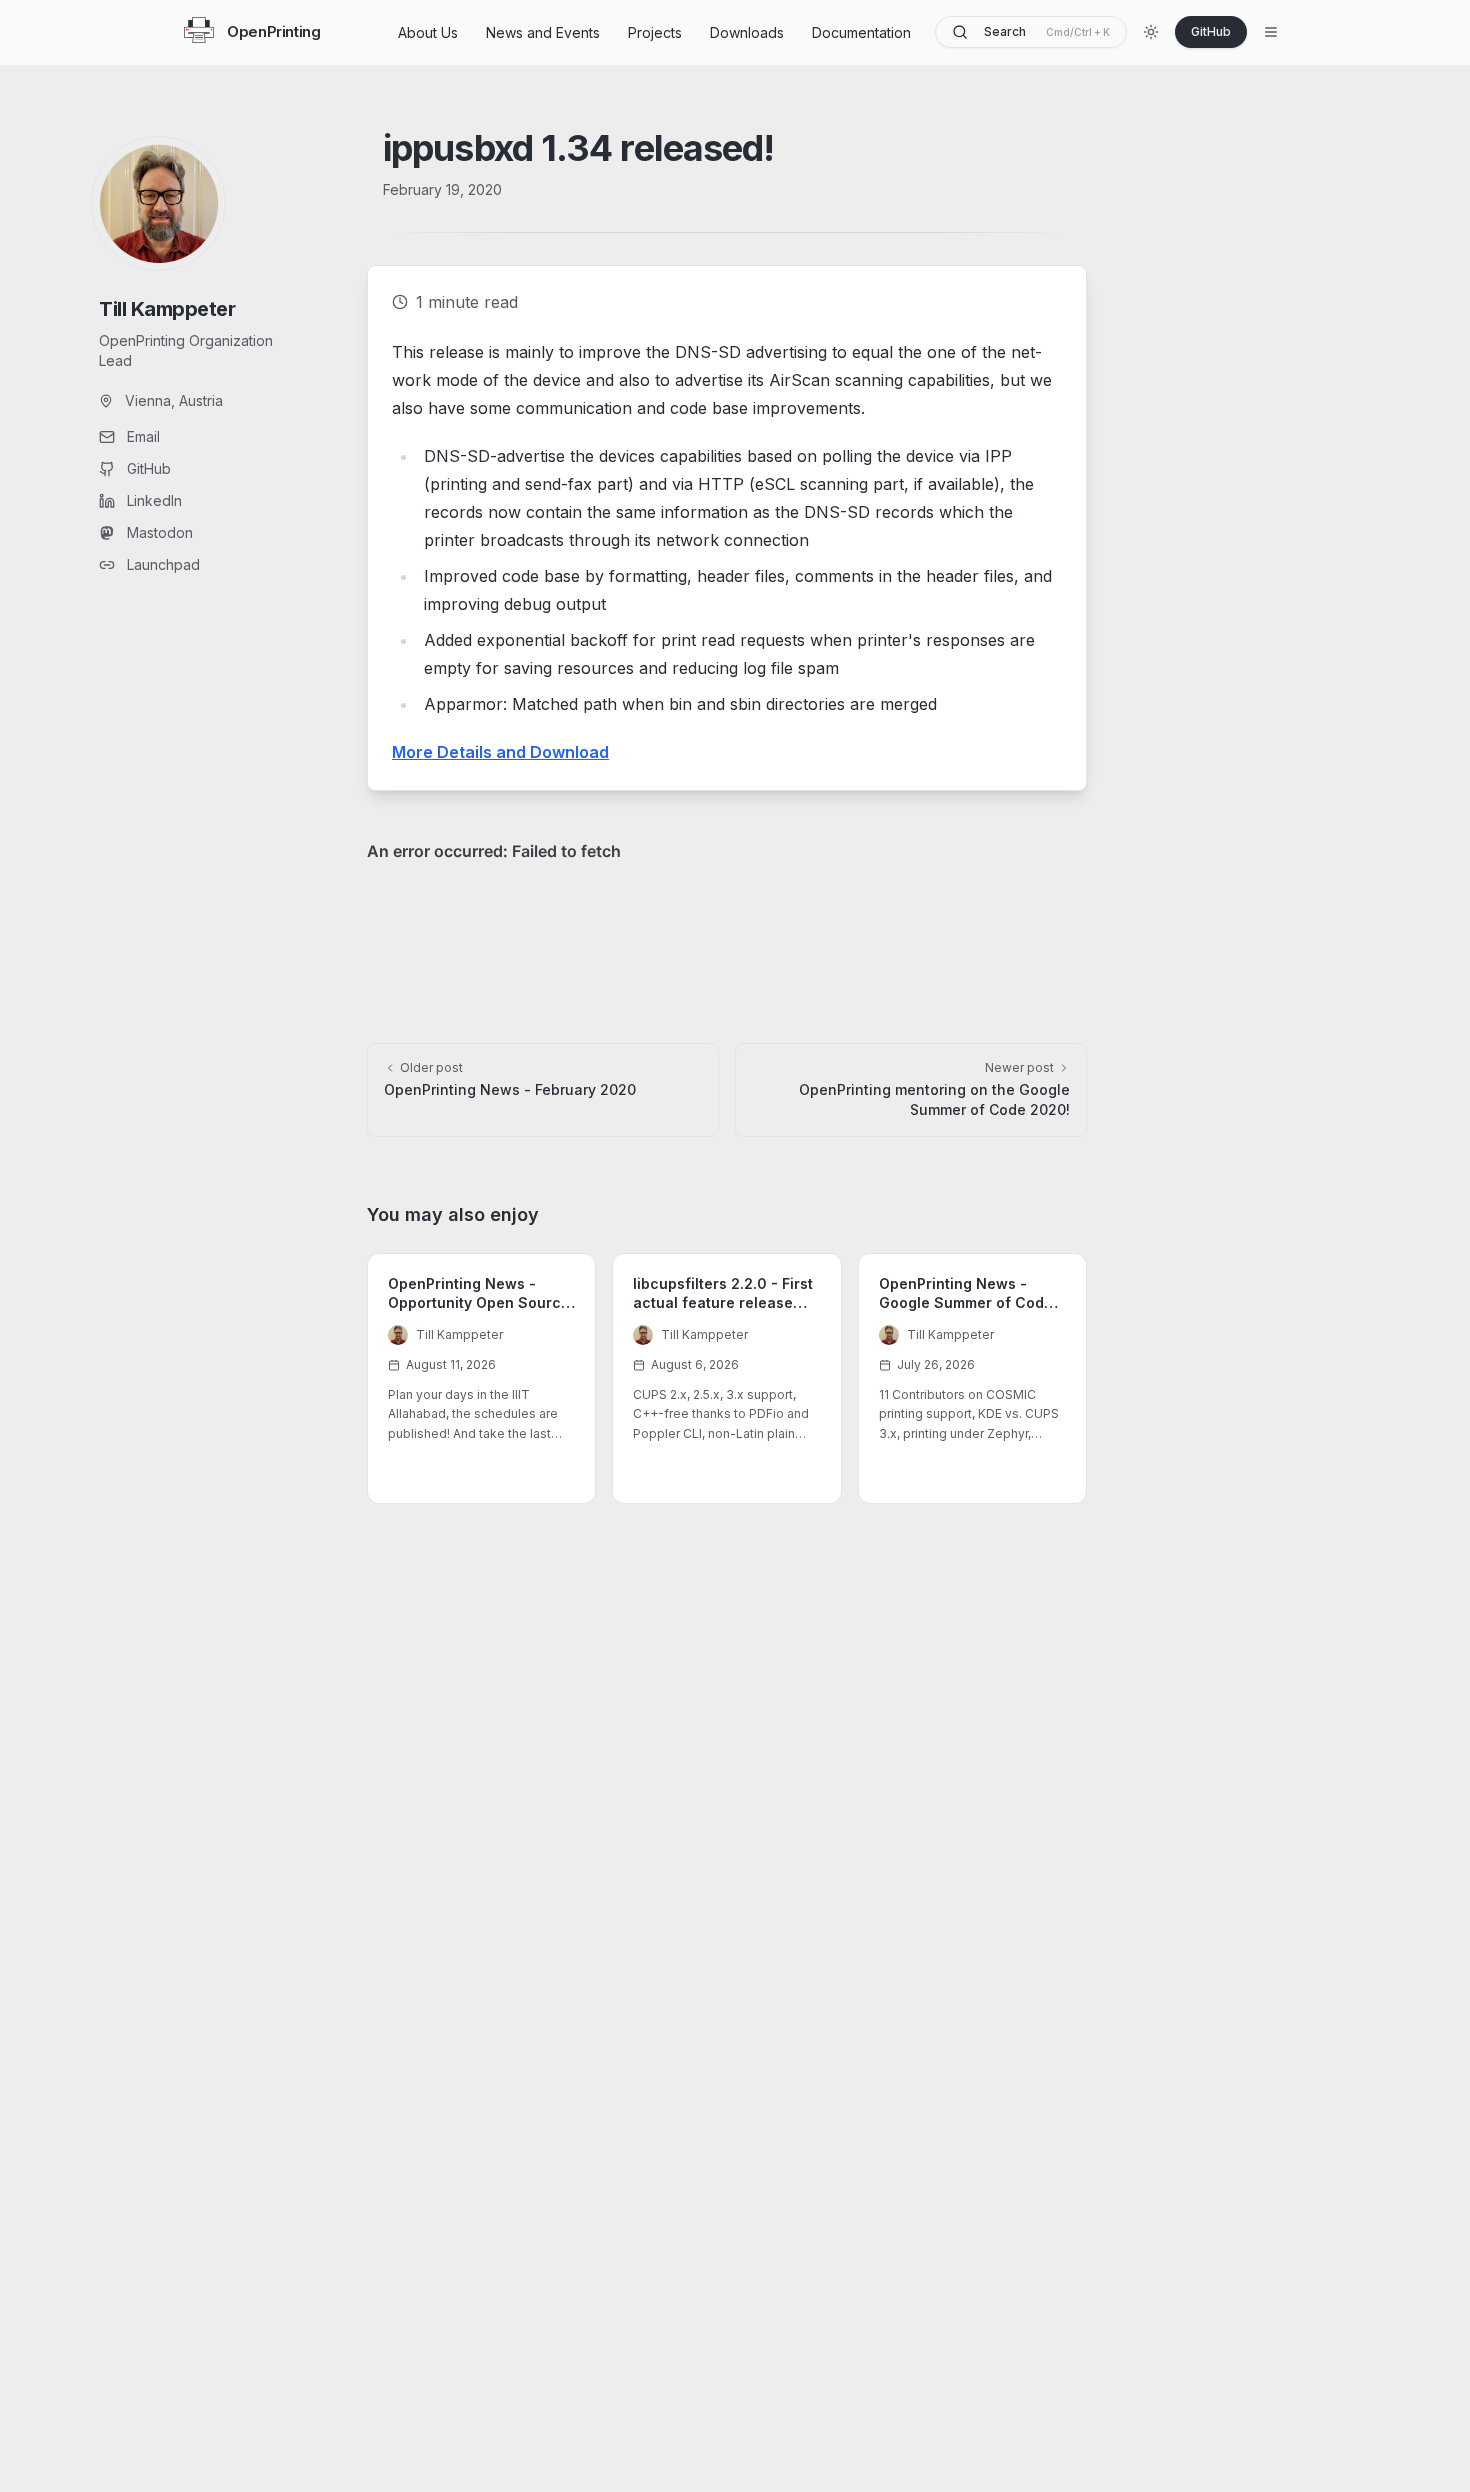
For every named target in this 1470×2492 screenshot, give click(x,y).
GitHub (1211, 31)
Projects (655, 32)
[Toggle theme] (1151, 32)
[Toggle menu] (1271, 32)
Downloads (747, 32)
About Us (428, 32)
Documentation (861, 32)
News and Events (543, 32)
